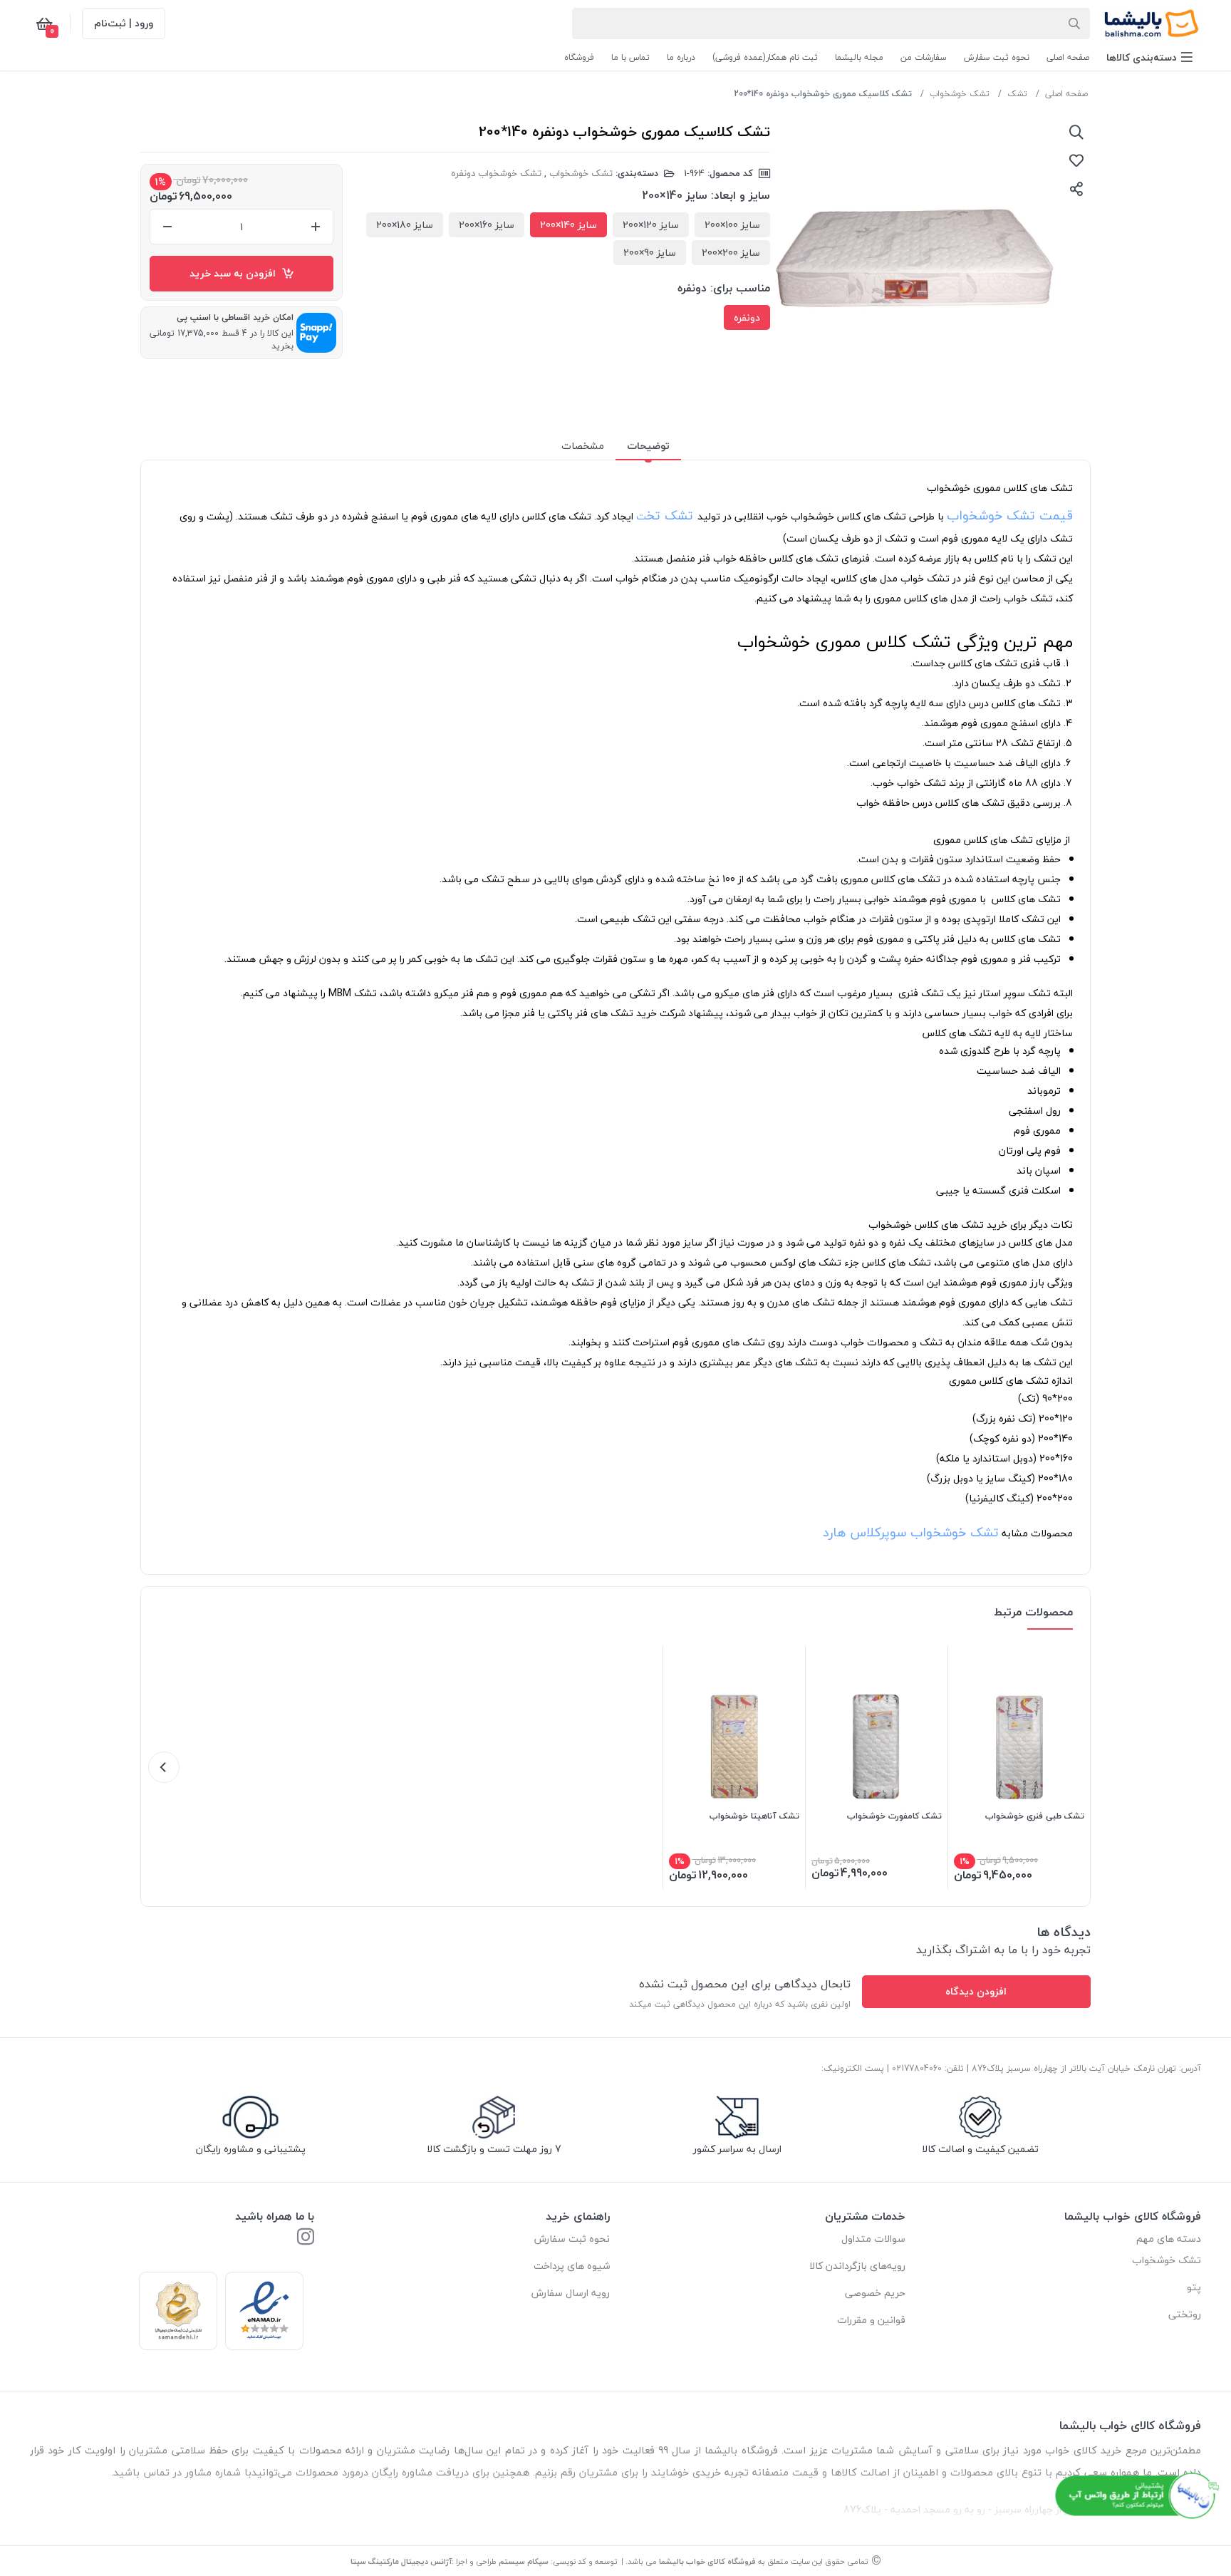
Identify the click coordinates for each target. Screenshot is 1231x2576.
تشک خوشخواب (960, 94)
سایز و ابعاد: (741, 195)
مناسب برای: (740, 288)
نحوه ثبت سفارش (572, 2239)
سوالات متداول (873, 2239)
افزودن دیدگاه (976, 1991)
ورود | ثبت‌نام (124, 23)
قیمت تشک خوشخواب (1010, 516)
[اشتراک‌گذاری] (1076, 189)
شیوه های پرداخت (572, 2266)
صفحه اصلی (1066, 94)
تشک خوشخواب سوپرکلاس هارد (911, 1532)
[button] (1149, 57)
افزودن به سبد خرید (235, 273)
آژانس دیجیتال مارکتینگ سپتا (401, 2561)
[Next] (164, 1767)
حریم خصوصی (875, 2293)
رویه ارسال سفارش (571, 2293)
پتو (1194, 2287)
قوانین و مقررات (871, 2320)
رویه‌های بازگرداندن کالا (857, 2266)
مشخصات (583, 446)
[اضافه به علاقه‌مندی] (1076, 160)
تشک (1017, 94)
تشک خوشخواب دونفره (496, 173)
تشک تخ (670, 516)
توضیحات (648, 446)
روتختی (1185, 2314)
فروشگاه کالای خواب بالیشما (707, 2561)
